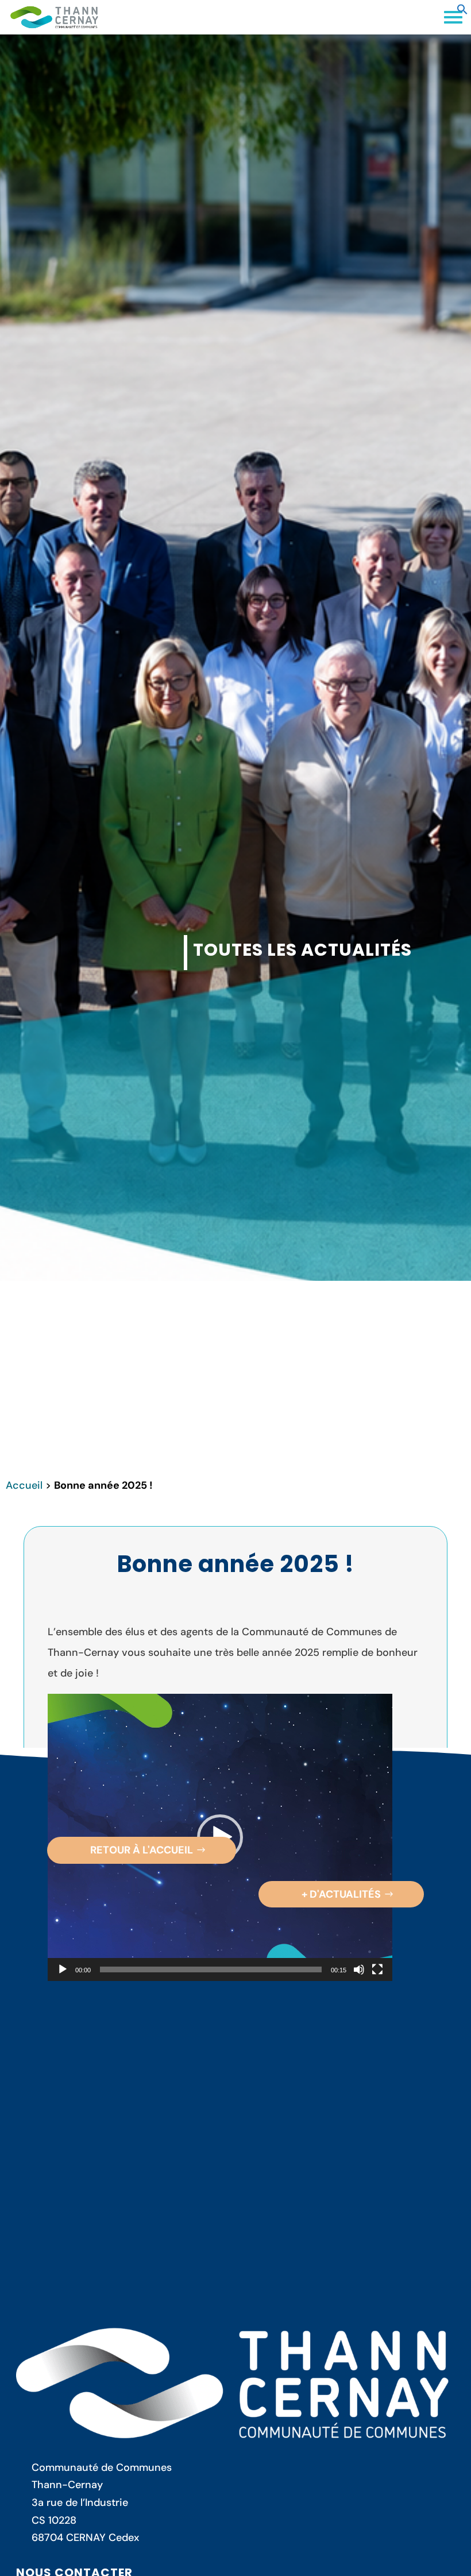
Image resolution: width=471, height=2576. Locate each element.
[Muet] (359, 1969)
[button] (462, 11)
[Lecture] (63, 1969)
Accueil (24, 1485)
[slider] (211, 1969)
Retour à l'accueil (142, 1850)
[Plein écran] (377, 1969)
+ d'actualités (341, 1894)
